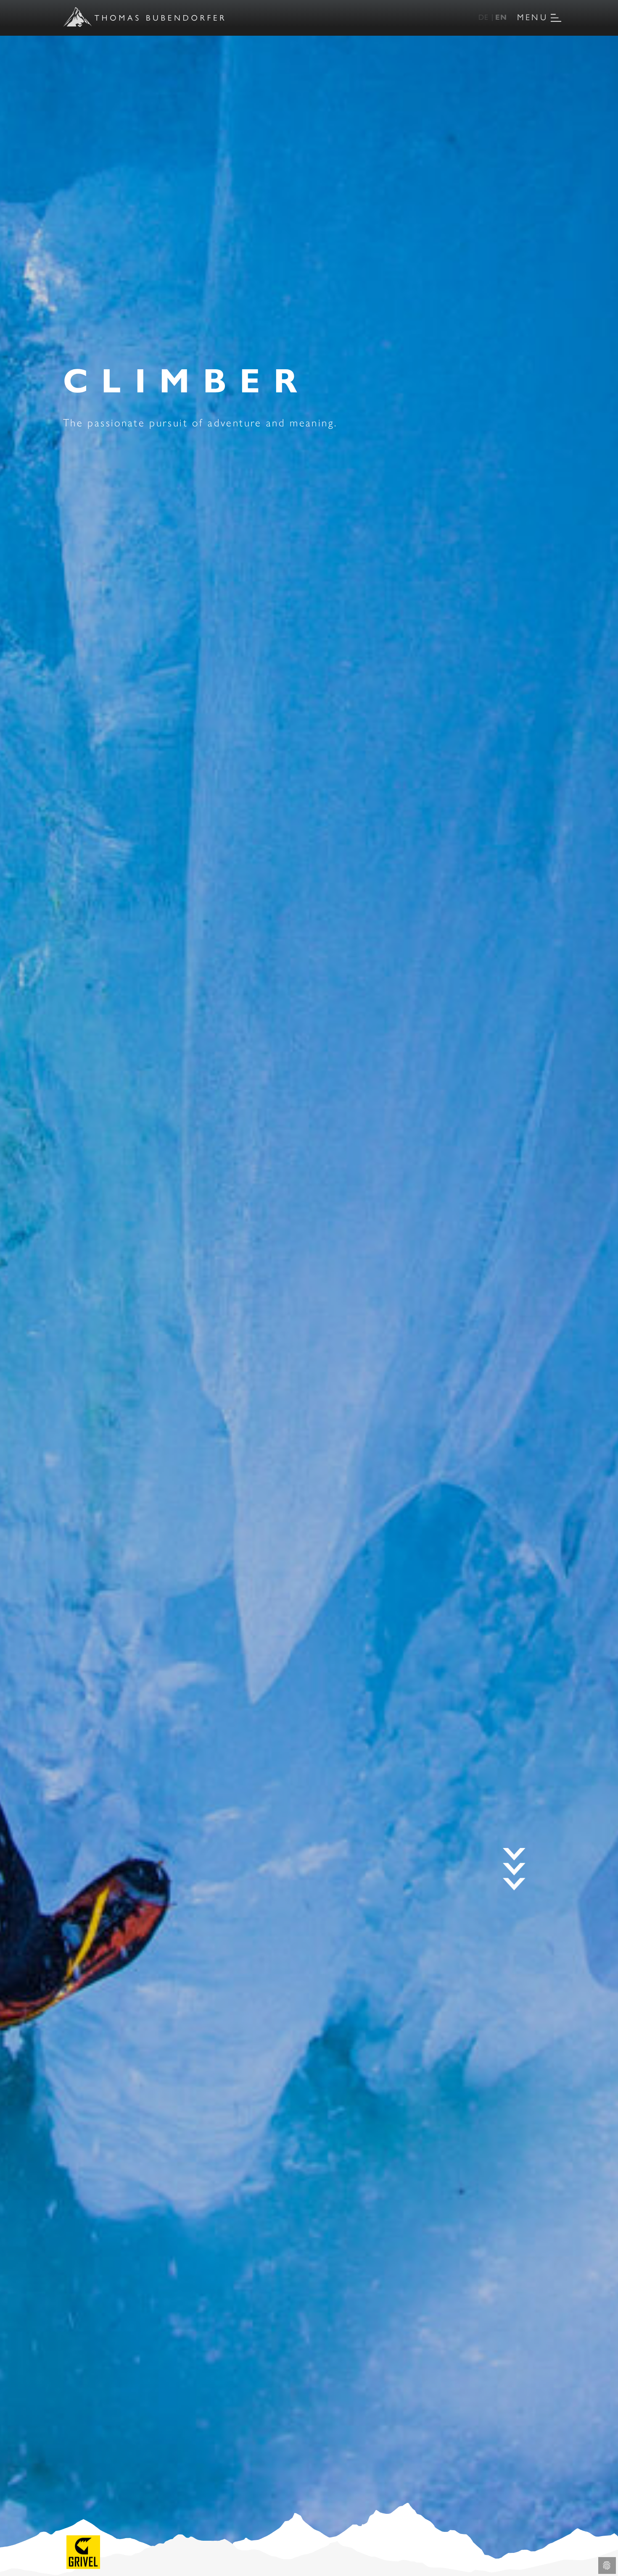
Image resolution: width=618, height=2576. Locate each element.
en (501, 17)
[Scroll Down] (514, 1869)
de (483, 17)
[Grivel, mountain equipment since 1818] (83, 2551)
